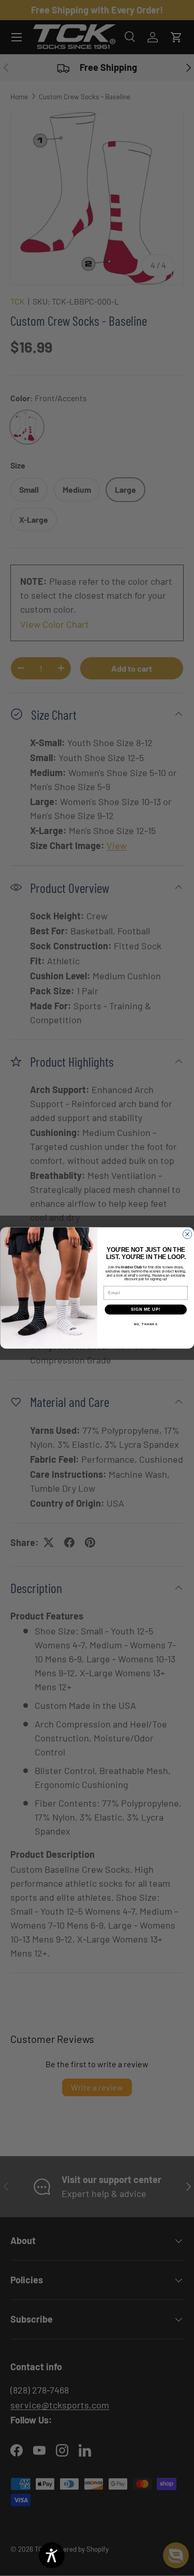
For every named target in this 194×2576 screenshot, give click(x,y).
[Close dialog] (187, 1234)
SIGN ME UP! (145, 1310)
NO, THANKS (145, 1324)
